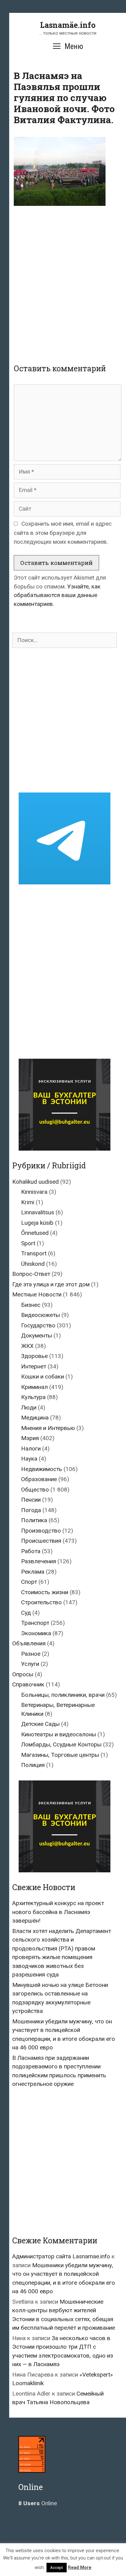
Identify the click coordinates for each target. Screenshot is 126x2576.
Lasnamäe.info (68, 25)
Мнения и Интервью (48, 1428)
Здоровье (34, 1356)
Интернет (34, 1366)
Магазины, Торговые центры (60, 1755)
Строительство (41, 1602)
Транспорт (35, 1623)
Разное (31, 1654)
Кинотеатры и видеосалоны (59, 1734)
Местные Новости (37, 1294)
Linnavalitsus (38, 1212)
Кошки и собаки (43, 1377)
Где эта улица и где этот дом (51, 1284)
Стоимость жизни (45, 1592)
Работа (31, 1551)
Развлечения (39, 1561)
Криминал (34, 1387)
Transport (34, 1253)
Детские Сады (40, 1724)
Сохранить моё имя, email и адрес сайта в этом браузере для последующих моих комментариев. (63, 533)
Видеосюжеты (41, 1315)
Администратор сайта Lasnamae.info (61, 2256)
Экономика (36, 1633)
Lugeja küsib (37, 1223)
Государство (38, 1325)
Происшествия (41, 1541)
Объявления (29, 1643)
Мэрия (30, 1438)
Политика (34, 1520)
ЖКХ (27, 1346)
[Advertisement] (63, 280)
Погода (31, 1510)
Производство (41, 1531)
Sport (28, 1243)
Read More (80, 2567)
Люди (29, 1407)
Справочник (28, 1684)
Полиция (33, 1765)
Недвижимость (42, 1469)
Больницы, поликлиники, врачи (63, 1695)
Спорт (29, 1582)
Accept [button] (57, 2568)
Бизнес (31, 1305)
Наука (29, 1459)
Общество (35, 1490)
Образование (39, 1479)
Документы (37, 1335)
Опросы (23, 1674)
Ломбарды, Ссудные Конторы (61, 1744)
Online (38, 2503)
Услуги (30, 1664)
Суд (26, 1613)
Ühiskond (33, 1264)
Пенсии (31, 1500)
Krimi (28, 1202)
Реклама (33, 1572)
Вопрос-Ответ (31, 1274)
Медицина (35, 1418)
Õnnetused (35, 1233)
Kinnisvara (34, 1192)
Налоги (31, 1449)
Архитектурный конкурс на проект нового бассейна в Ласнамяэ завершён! (58, 1912)
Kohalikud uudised (35, 1182)
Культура (33, 1397)
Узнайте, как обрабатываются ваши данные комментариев (57, 595)
